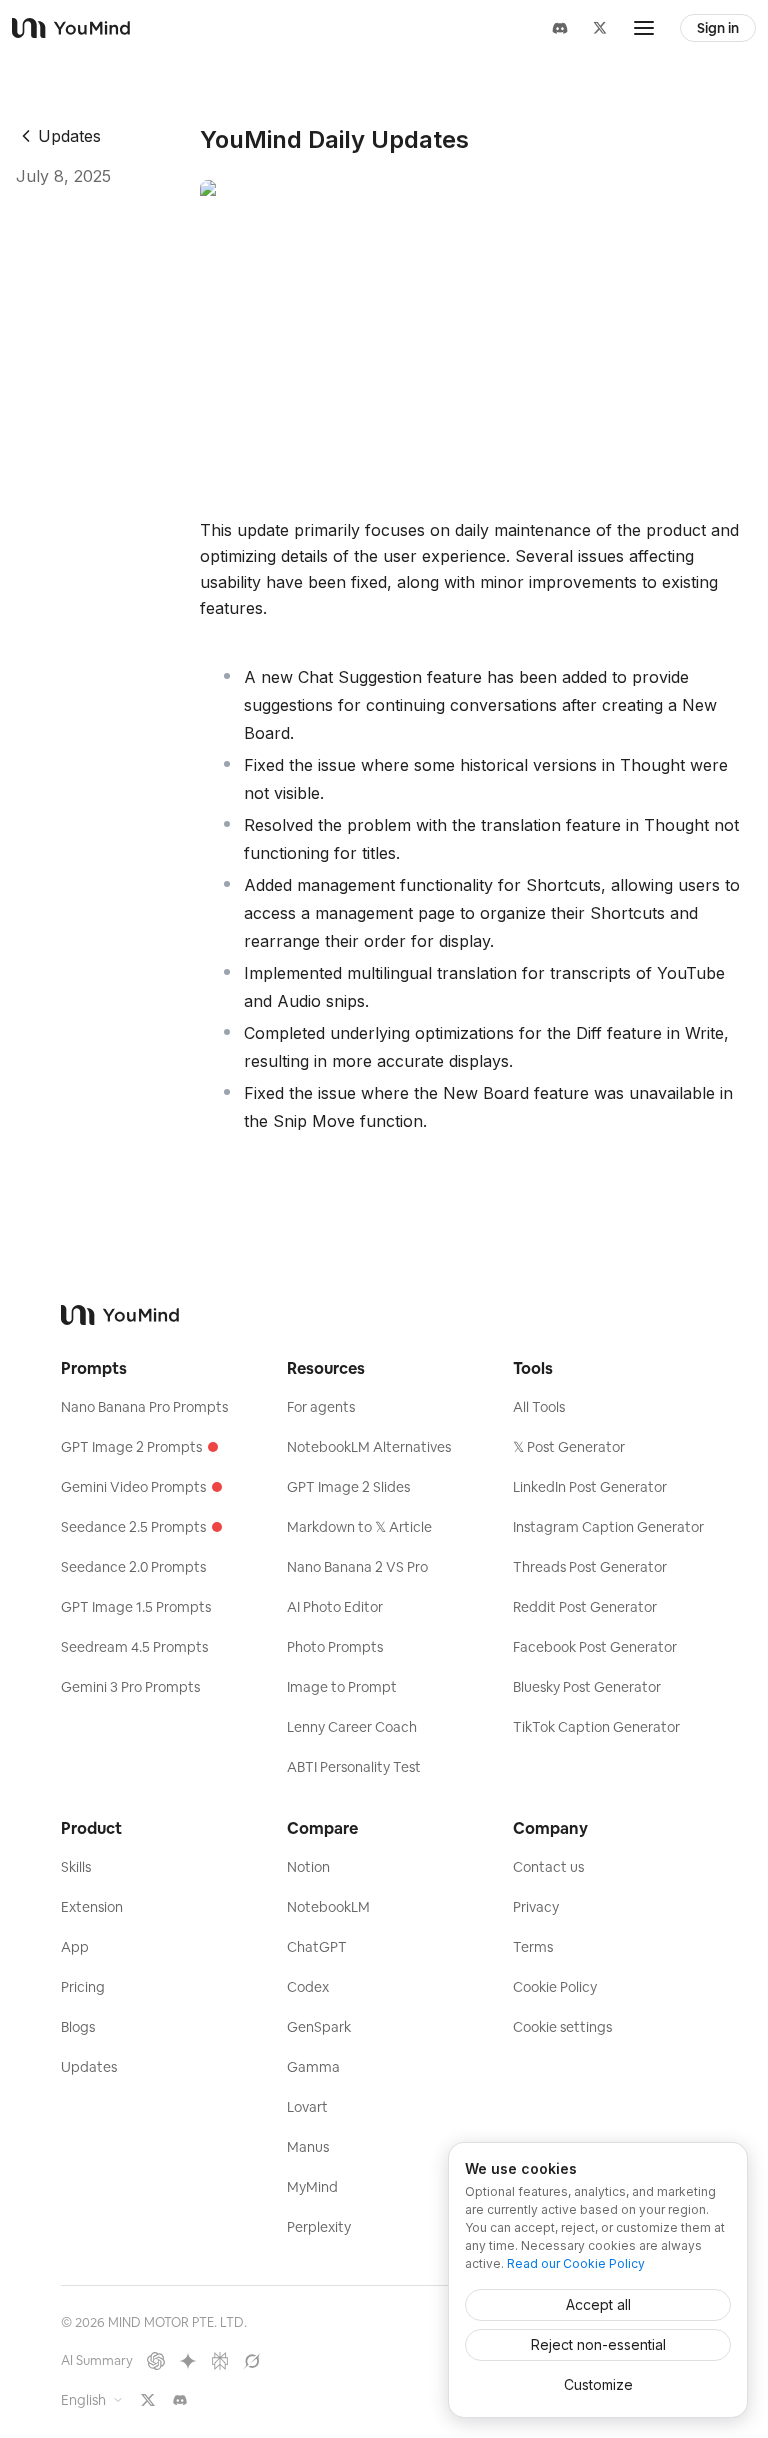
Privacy (536, 1907)
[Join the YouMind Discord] (180, 2400)
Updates (69, 136)
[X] (600, 28)
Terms (533, 1947)
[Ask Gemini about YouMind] (188, 2361)
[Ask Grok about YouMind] (252, 2361)
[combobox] (92, 2400)
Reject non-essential (598, 2344)
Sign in (718, 28)
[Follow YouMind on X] (148, 2400)
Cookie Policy (555, 1987)
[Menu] (644, 28)
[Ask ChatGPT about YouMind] (156, 2361)
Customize (598, 2384)
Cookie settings (562, 2027)
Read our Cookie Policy (576, 2263)
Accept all (598, 2304)
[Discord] (560, 28)
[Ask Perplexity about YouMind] (220, 2361)
